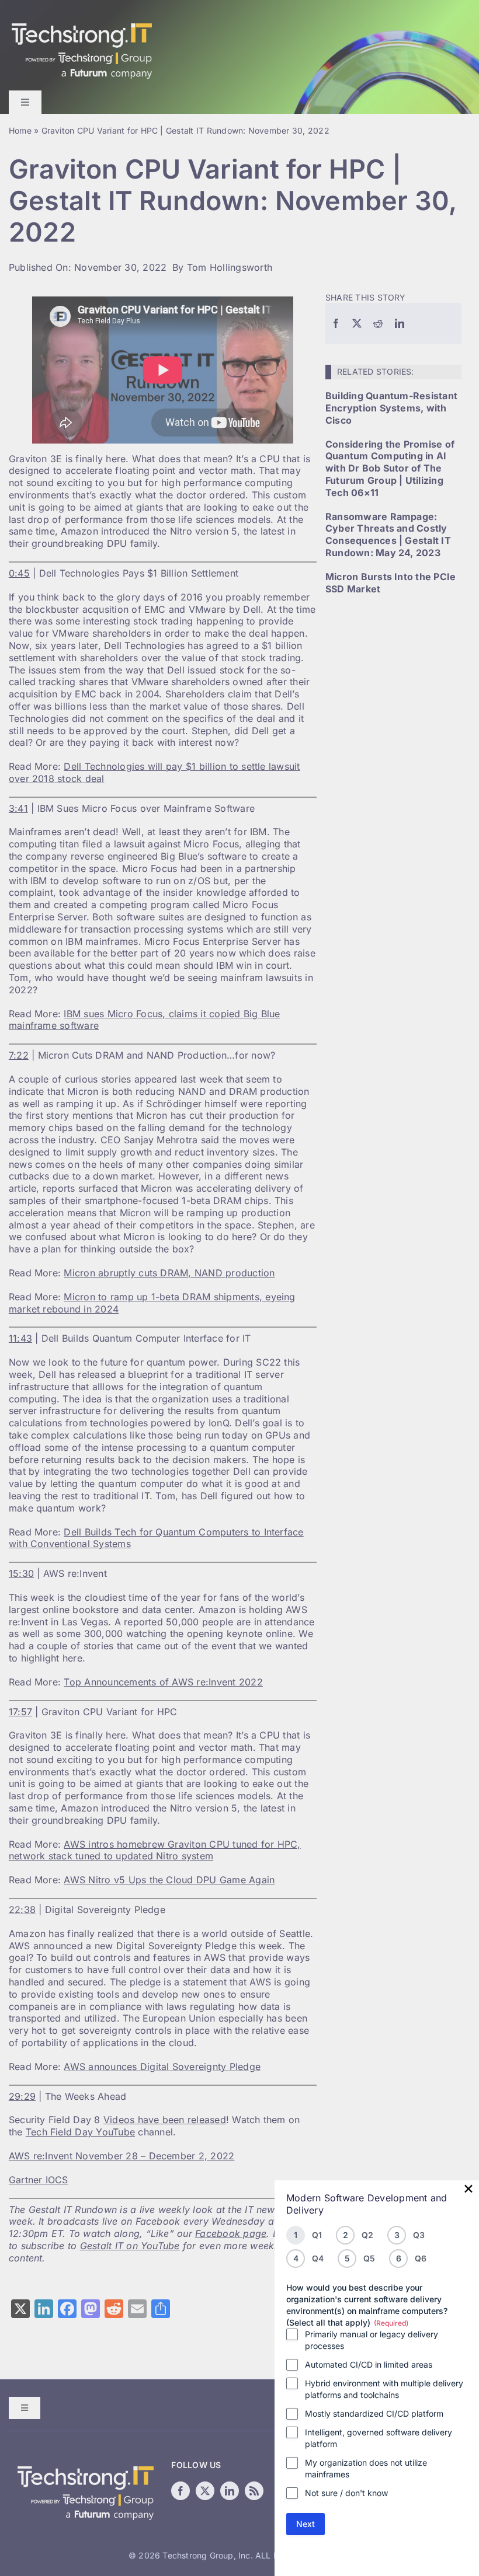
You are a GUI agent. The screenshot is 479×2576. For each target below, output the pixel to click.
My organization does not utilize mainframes (366, 2468)
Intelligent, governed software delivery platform (379, 2438)
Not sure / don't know (346, 2493)
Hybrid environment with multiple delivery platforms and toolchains (384, 2389)
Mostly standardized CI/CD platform (374, 2413)
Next (306, 2524)
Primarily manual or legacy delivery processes (372, 2340)
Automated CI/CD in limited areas (369, 2364)
